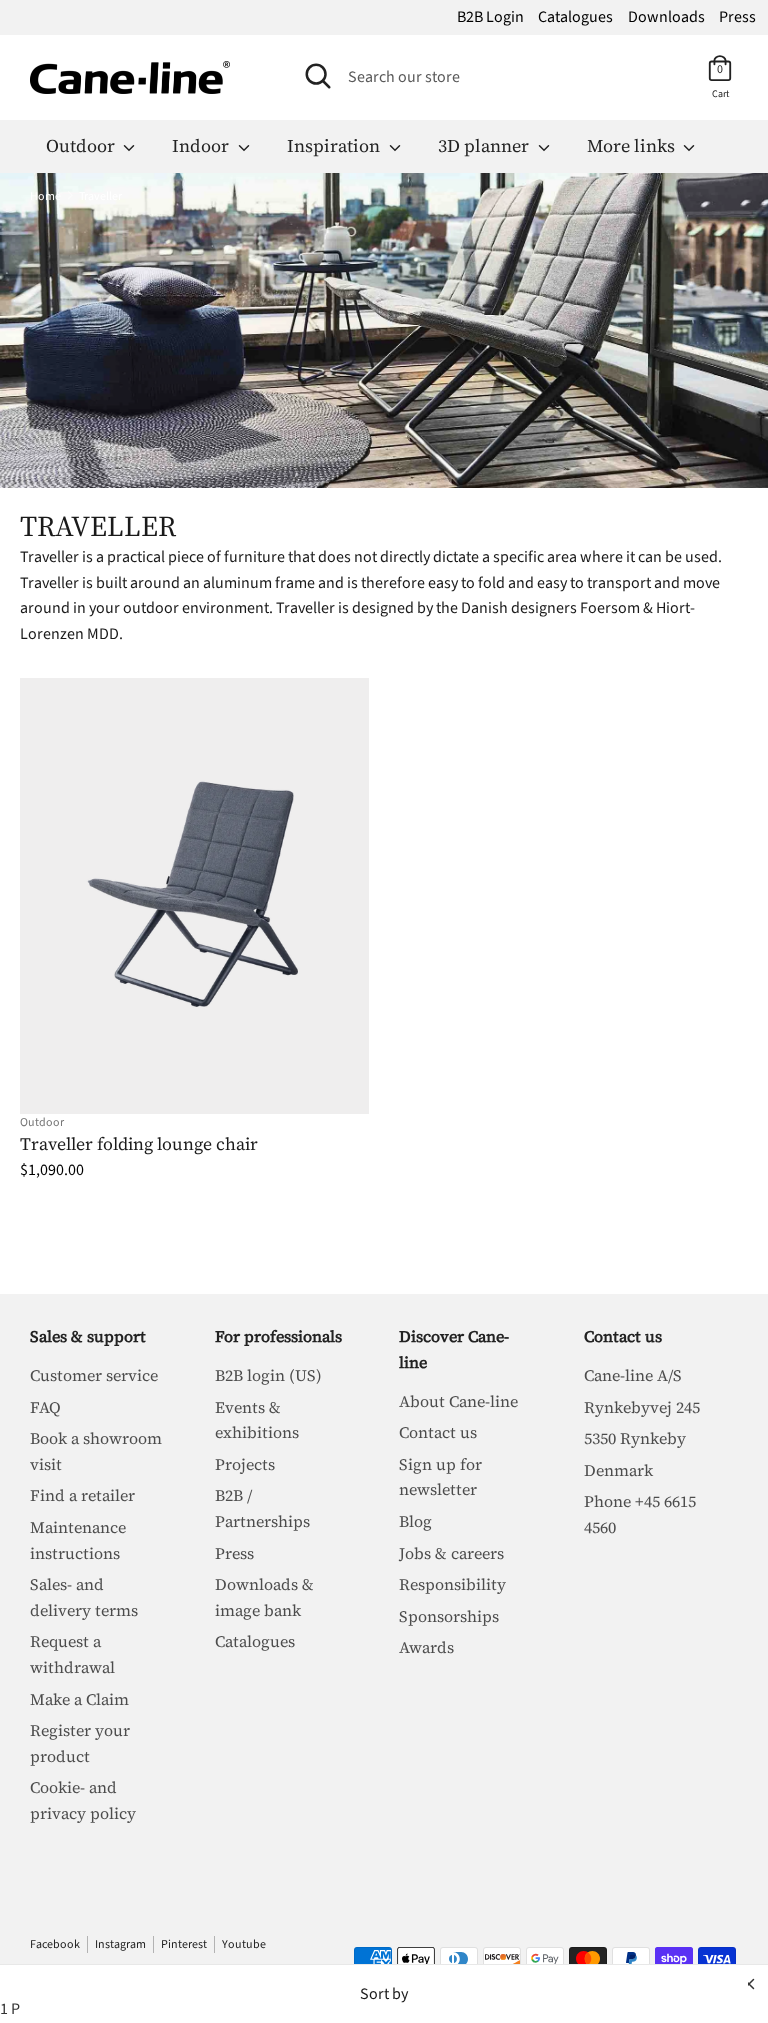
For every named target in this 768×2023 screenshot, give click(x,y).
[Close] (749, 1984)
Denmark (618, 1470)
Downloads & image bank (264, 1597)
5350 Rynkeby (635, 1438)
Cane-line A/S (633, 1375)
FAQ (45, 1407)
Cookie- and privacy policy (83, 1800)
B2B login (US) (268, 1375)
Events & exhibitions (257, 1420)
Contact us (438, 1432)
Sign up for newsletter (440, 1477)
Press (737, 17)
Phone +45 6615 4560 (640, 1514)
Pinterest (184, 1944)
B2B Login (490, 17)
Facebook (55, 1944)
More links (633, 145)
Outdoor (82, 145)
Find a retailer (82, 1495)
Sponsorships (449, 1616)
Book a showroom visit (96, 1451)
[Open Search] (318, 76)
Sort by (384, 1994)
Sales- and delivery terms (84, 1597)
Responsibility (452, 1584)
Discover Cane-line (454, 1349)
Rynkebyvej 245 (642, 1407)
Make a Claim (79, 1699)
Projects (245, 1464)
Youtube (244, 1944)
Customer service (94, 1375)
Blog (415, 1521)
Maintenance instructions (78, 1540)
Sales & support (88, 1336)
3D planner (485, 145)
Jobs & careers (451, 1553)
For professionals (278, 1336)
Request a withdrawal (72, 1654)
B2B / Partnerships (262, 1508)
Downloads (666, 17)
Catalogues (575, 17)
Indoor (202, 145)
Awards (426, 1647)
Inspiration (335, 145)
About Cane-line (458, 1401)
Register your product (80, 1743)
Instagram (120, 1944)
